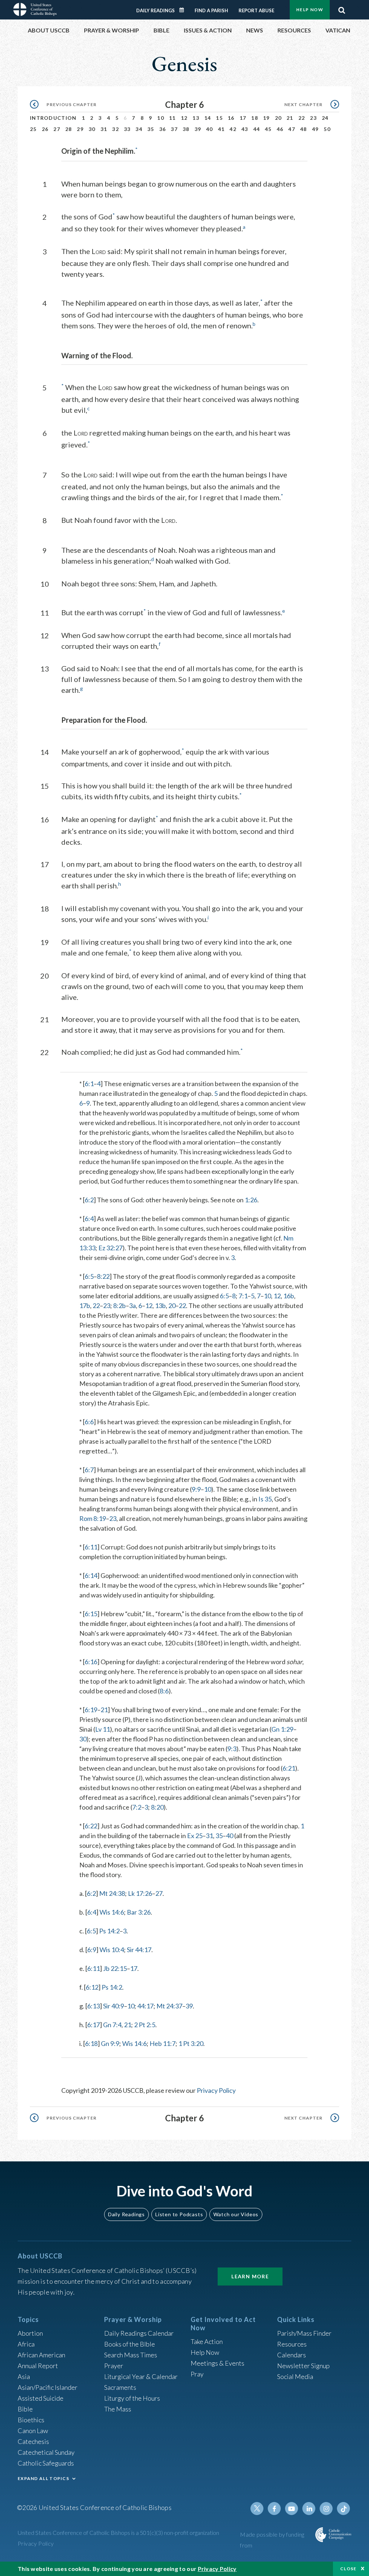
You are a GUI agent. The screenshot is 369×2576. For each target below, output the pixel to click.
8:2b (119, 1306)
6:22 (91, 1826)
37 (174, 129)
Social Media (295, 2376)
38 (186, 129)
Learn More (250, 2276)
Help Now (310, 10)
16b (289, 1296)
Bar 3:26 (139, 1912)
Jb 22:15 (115, 1968)
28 (69, 129)
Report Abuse (256, 10)
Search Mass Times (131, 2355)
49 (315, 129)
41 (221, 129)
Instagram (326, 2509)
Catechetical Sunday (46, 2452)
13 (196, 118)
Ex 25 (195, 1836)
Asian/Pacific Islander (48, 2387)
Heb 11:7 (163, 2043)
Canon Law (33, 2431)
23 (313, 118)
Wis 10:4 (112, 1950)
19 (266, 118)
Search (342, 8)
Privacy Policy (216, 2090)
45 (268, 129)
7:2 (137, 1807)
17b (85, 1306)
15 (219, 118)
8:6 (164, 1691)
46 (280, 129)
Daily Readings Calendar (184, 10)
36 (163, 129)
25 (33, 129)
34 (139, 129)
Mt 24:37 (169, 2006)
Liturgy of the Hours (132, 2398)
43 (245, 129)
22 (302, 118)
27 (57, 129)
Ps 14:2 (109, 1931)
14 (208, 118)
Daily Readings (155, 10)
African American (41, 2355)
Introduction (53, 118)
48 (304, 129)
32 (115, 129)
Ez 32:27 (110, 1248)
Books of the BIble (130, 2344)
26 (45, 129)
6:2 (89, 1200)
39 (198, 129)
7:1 (243, 1296)
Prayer (114, 2366)
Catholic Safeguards (46, 2463)
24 (325, 118)
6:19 (91, 1710)
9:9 (196, 1489)
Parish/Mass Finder (304, 2333)
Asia (24, 2376)
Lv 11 (103, 1729)
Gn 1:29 (282, 1729)
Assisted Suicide (41, 2398)
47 (292, 129)
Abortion (30, 2333)
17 (243, 118)
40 (210, 129)
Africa (26, 2344)
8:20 (157, 1807)
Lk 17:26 (140, 1893)
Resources (292, 2344)
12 (184, 118)
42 (233, 129)
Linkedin (309, 2509)
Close (348, 2569)
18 (255, 118)
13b (160, 1306)
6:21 (289, 1768)
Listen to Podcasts (179, 2214)
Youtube (292, 2509)
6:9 (92, 1950)
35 (151, 129)
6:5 (89, 1276)
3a (132, 1306)
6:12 (92, 1987)
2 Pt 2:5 (145, 2025)
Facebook (274, 2509)
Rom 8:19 (93, 1518)
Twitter (257, 2509)
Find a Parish (211, 10)
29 (80, 129)
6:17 (94, 2025)
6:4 (89, 1219)
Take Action (207, 2341)
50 (327, 129)
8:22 (103, 1276)
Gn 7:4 (112, 2025)
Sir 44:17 (139, 1950)
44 (257, 129)
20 (278, 118)
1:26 (251, 1200)
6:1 (89, 1084)
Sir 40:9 (114, 2006)
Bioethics (31, 2420)
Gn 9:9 (110, 2043)
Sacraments (120, 2387)
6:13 (94, 2006)
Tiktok (343, 2509)
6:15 (91, 1614)
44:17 (145, 2006)
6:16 (91, 1662)
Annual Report (38, 2366)
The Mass (118, 2409)
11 (172, 118)
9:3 (232, 1749)
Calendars (292, 2355)
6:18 (91, 2043)
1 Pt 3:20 (191, 2043)
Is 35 (265, 1499)
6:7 (89, 1470)
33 (127, 129)
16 (231, 118)
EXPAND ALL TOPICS (43, 2478)
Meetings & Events (217, 2363)
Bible (25, 2409)
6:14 (91, 1575)
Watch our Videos (236, 2214)
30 (92, 129)
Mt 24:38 (112, 1893)
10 (161, 118)
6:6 (89, 1422)
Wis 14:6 (112, 1912)
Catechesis (33, 2441)
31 (104, 129)
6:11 (91, 1547)
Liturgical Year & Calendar (141, 2376)
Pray (197, 2374)
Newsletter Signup (303, 2366)
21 (290, 118)
